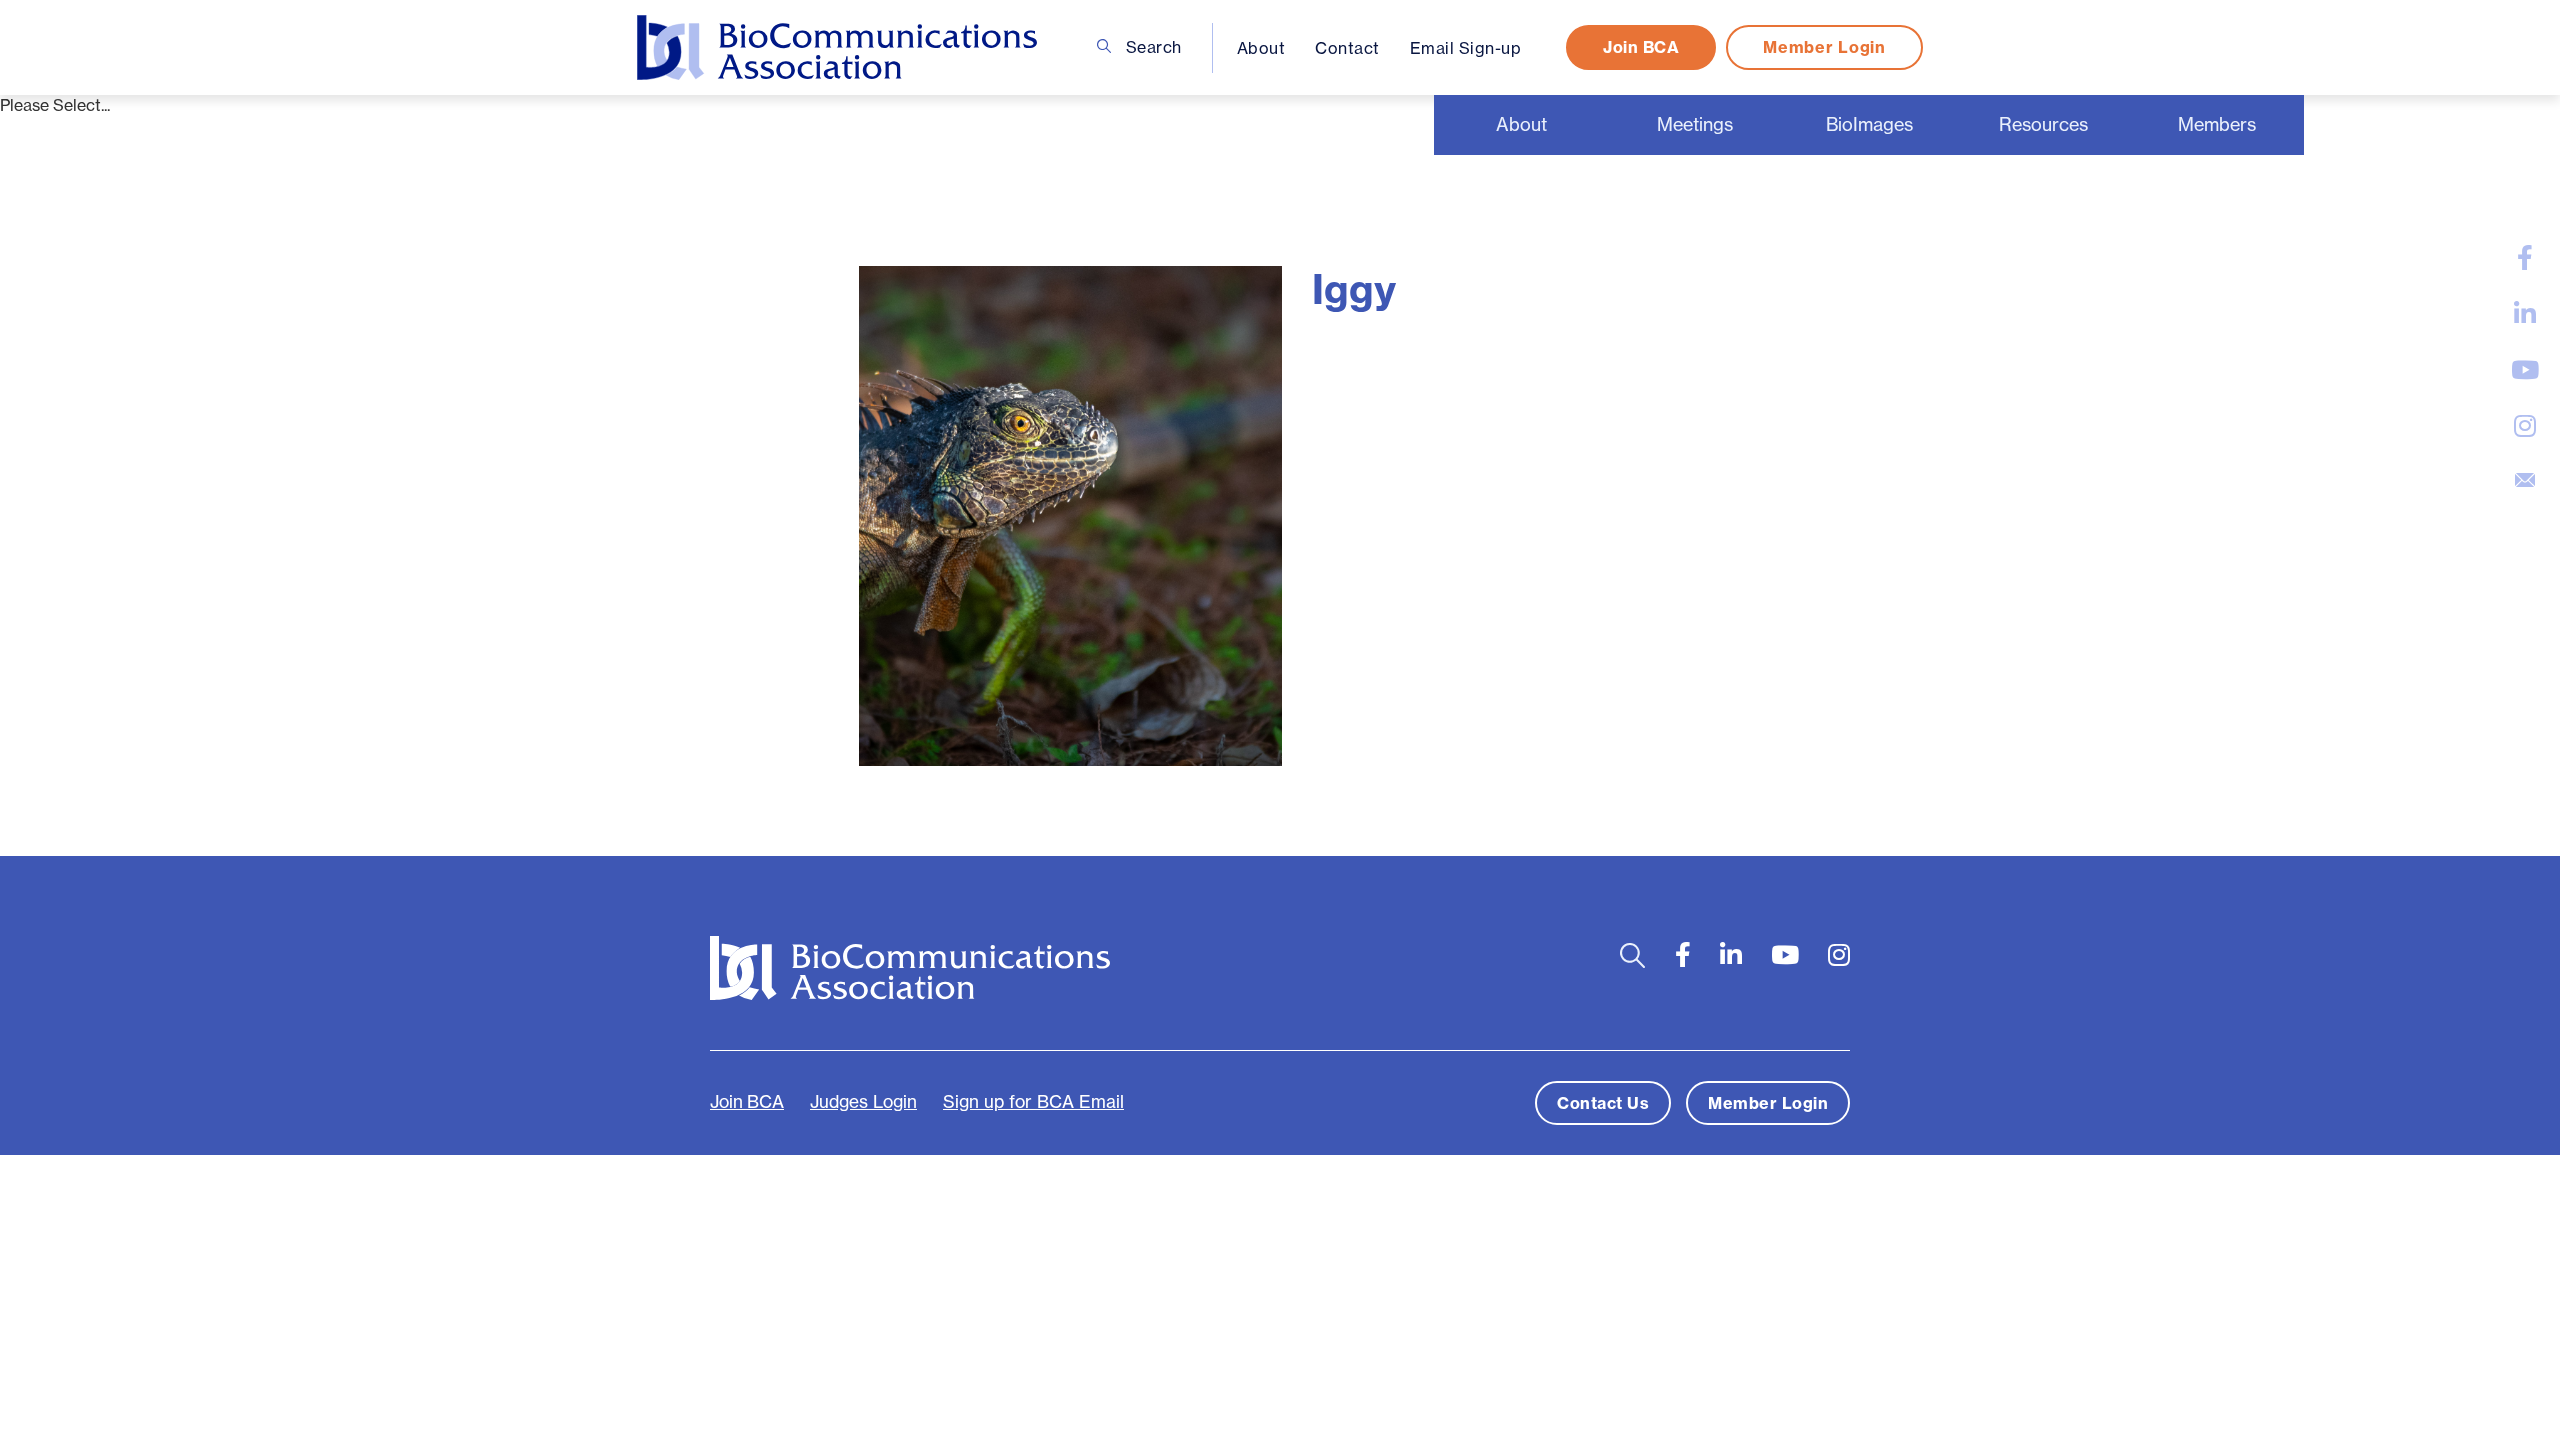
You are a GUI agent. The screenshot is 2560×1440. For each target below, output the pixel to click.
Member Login (1824, 47)
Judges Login (863, 1102)
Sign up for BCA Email (1033, 1102)
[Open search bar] (1632, 955)
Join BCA (1641, 47)
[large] (2525, 258)
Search (1151, 47)
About (1261, 48)
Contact (1347, 48)
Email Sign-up (1466, 48)
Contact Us (1603, 1103)
